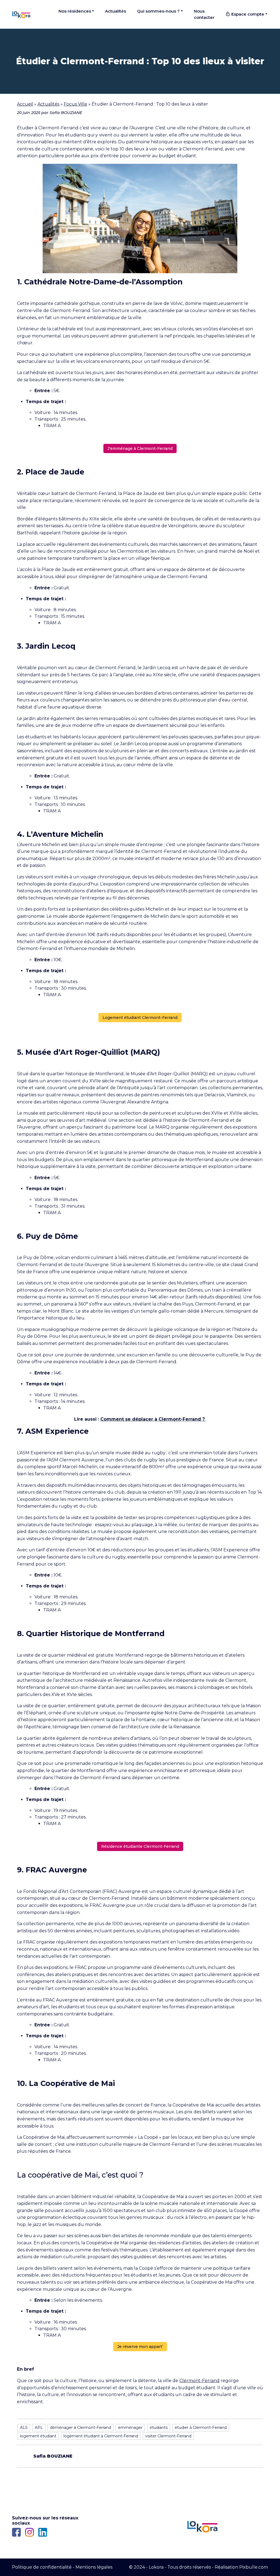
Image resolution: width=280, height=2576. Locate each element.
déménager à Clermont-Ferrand (81, 2428)
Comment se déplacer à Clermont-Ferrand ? (153, 1419)
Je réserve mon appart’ (140, 2347)
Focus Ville (75, 104)
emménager (130, 2428)
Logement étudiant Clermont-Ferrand (140, 1018)
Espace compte (247, 14)
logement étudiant (38, 2436)
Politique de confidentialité (42, 2567)
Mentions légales (94, 2567)
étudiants (159, 2428)
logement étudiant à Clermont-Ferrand (101, 2436)
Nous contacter (204, 14)
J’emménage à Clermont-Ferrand (140, 448)
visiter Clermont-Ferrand (168, 2436)
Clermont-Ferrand (199, 2381)
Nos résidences (75, 11)
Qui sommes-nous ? (158, 11)
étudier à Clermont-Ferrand (201, 2428)
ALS (24, 2428)
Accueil (25, 104)
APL (39, 2428)
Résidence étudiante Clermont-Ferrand (140, 1846)
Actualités (116, 11)
